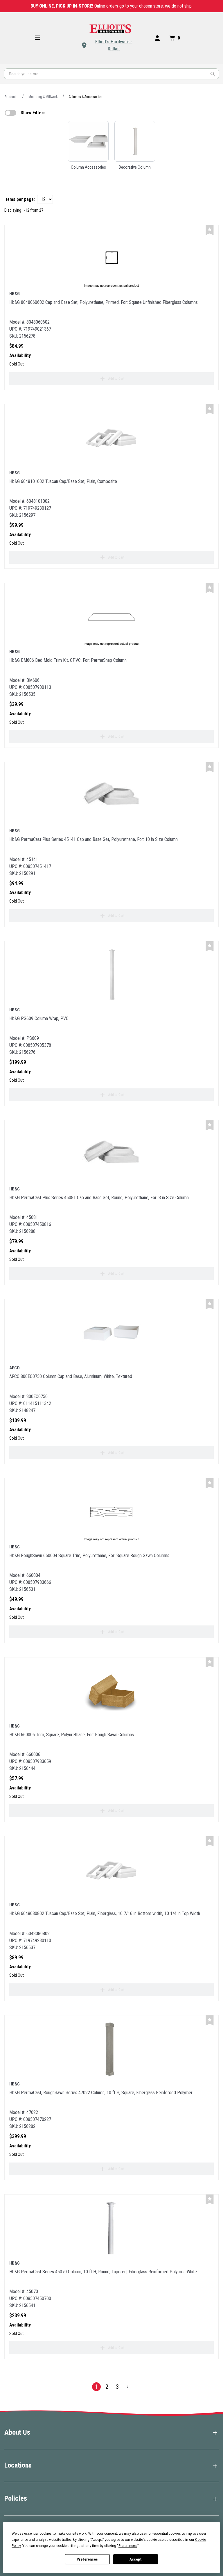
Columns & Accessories (86, 97)
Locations (18, 2465)
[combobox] (111, 74)
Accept (136, 2559)
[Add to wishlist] (210, 230)
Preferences (87, 2559)
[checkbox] (10, 113)
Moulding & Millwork (43, 97)
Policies (16, 2498)
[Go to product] (111, 259)
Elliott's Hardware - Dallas (114, 45)
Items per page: (20, 199)
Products (11, 97)
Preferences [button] (128, 2546)
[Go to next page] (128, 2387)
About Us (17, 2432)
